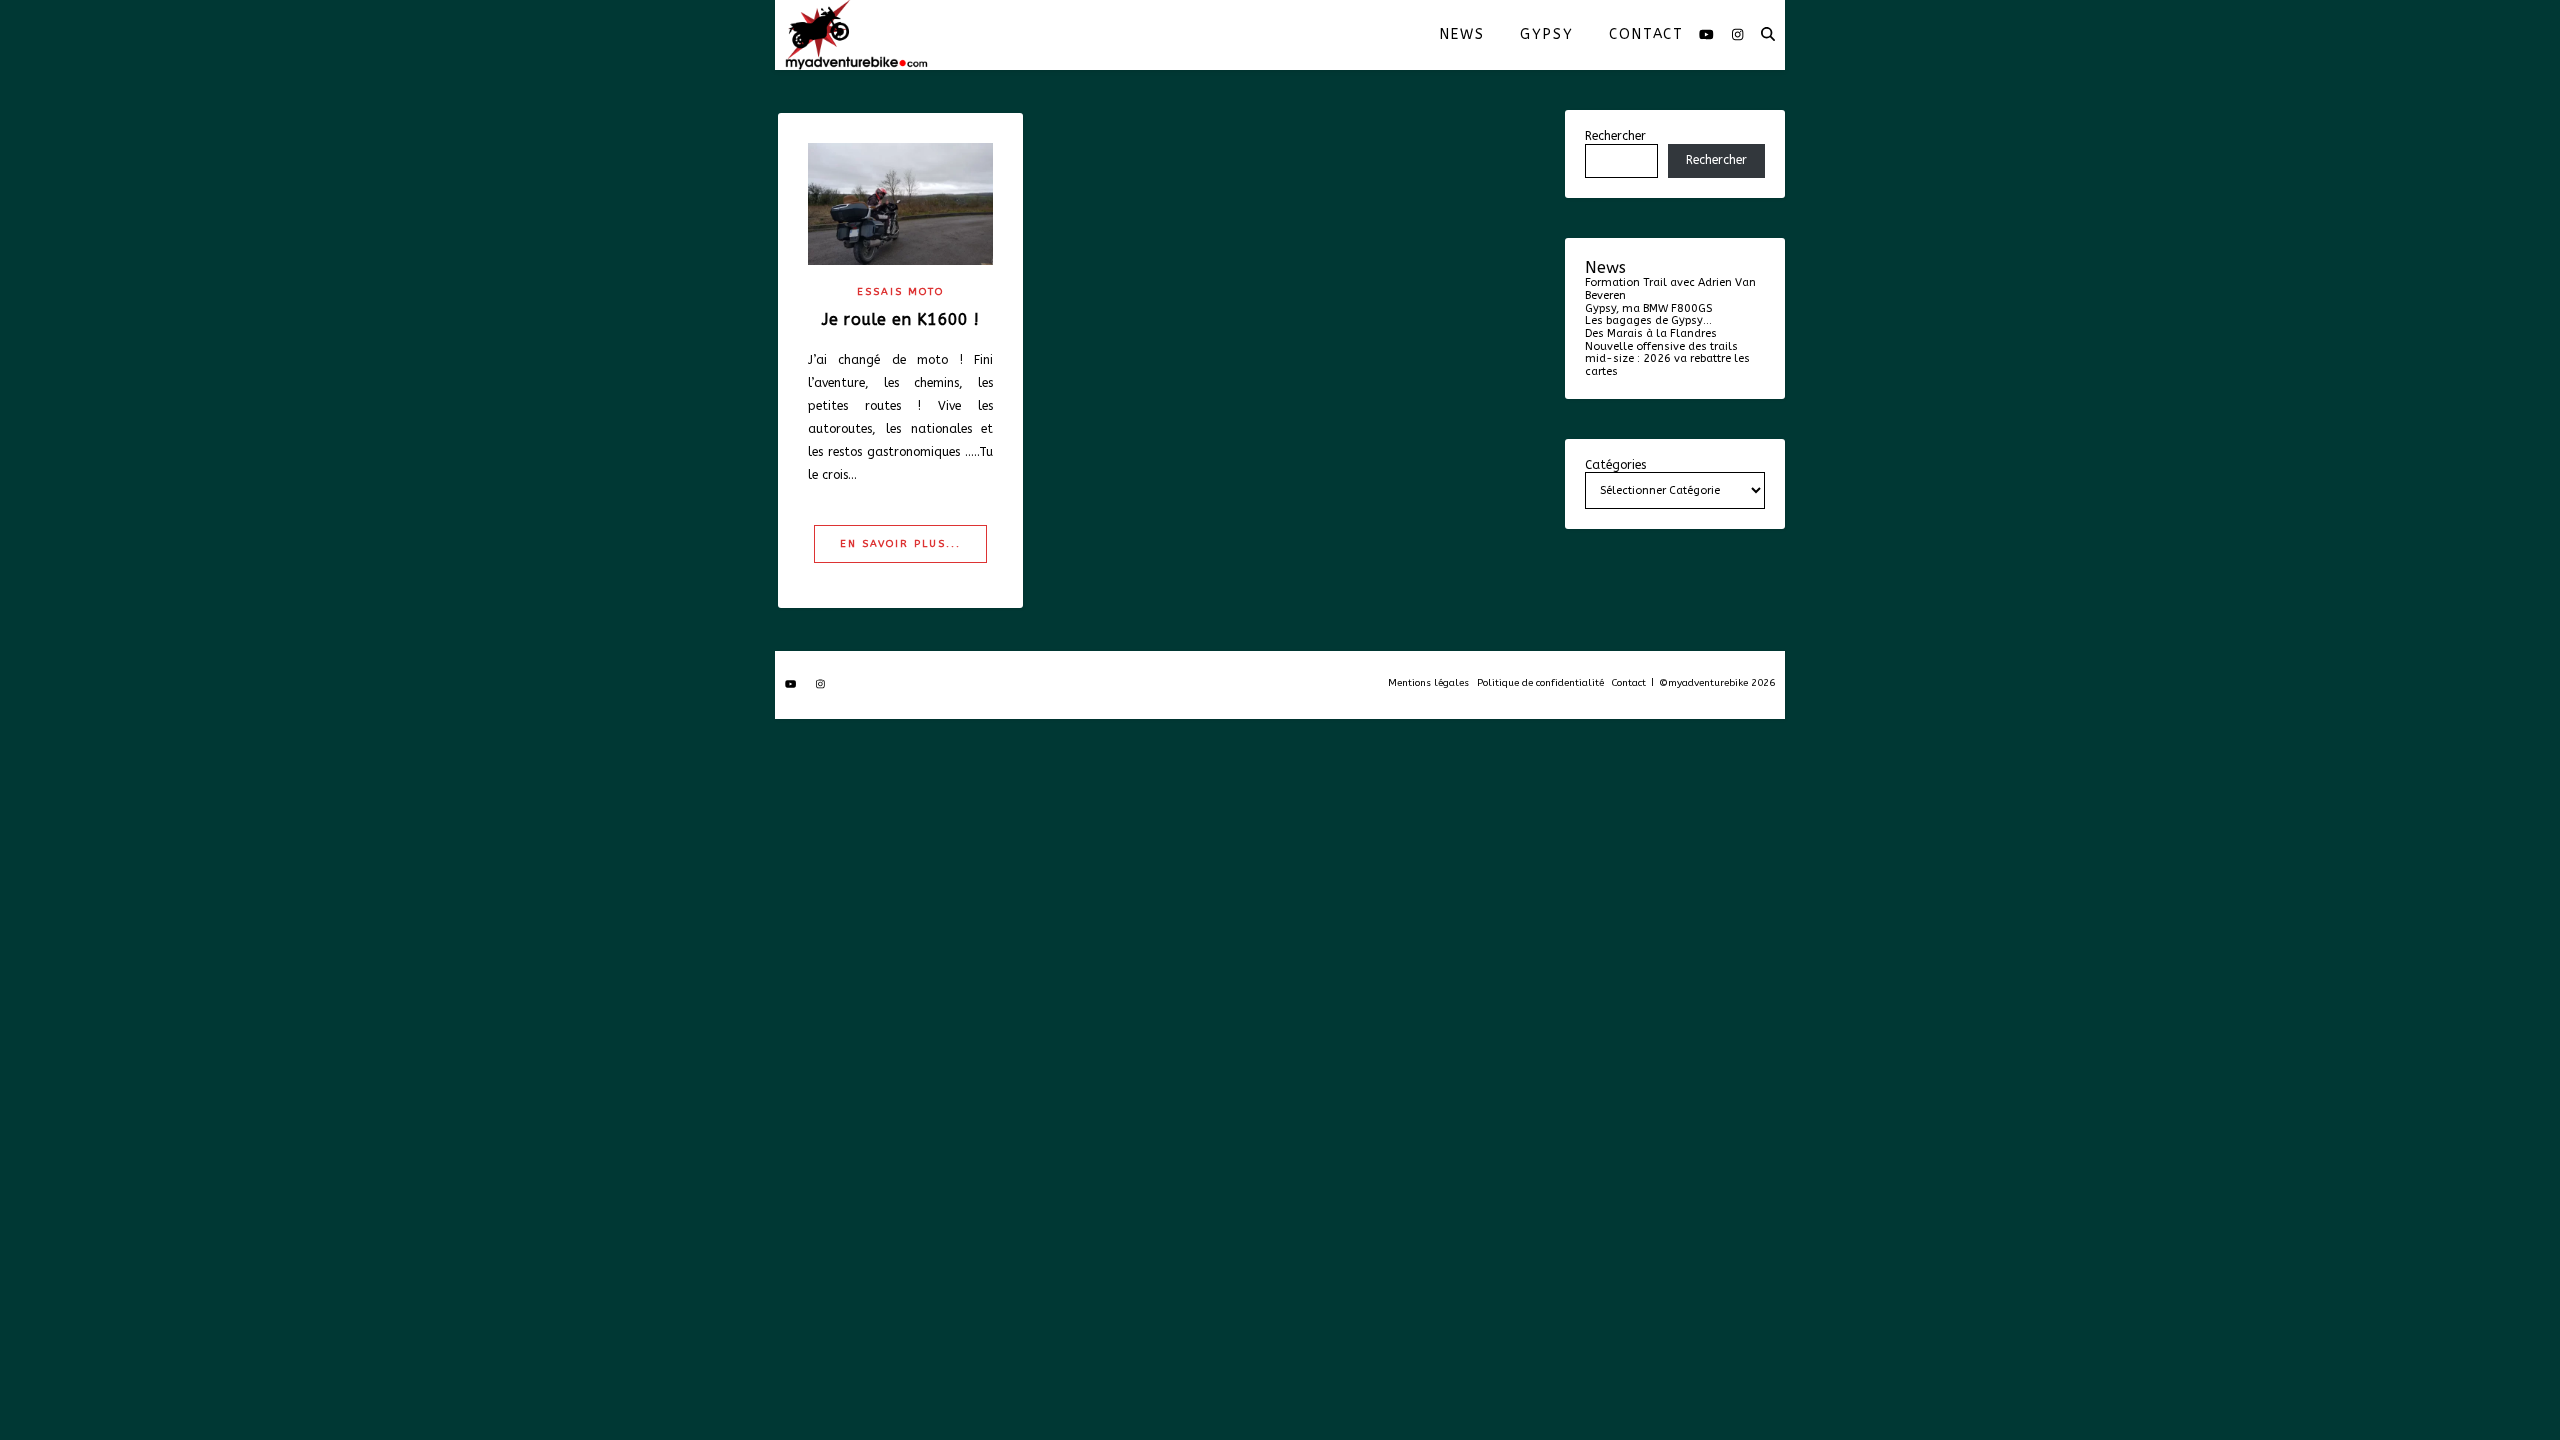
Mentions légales (1428, 683)
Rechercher (1615, 136)
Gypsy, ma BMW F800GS (1648, 308)
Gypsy (1546, 34)
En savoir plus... (900, 544)
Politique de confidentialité (1540, 683)
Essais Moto (900, 292)
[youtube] (1708, 34)
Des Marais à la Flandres (1651, 333)
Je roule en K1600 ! (900, 319)
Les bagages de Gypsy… (1648, 320)
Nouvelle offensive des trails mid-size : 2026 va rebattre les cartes (1667, 359)
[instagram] (1737, 34)
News (1462, 34)
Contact (1646, 34)
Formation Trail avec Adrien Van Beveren (1670, 289)
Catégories (1615, 465)
